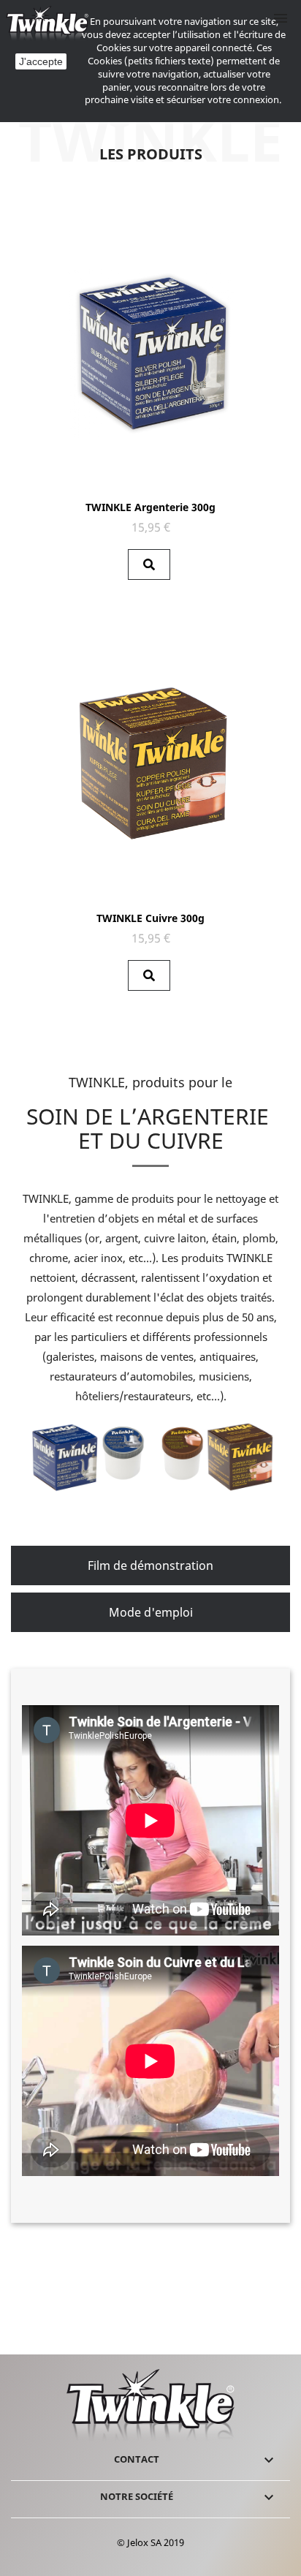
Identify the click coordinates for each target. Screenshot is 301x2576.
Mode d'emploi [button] (151, 1612)
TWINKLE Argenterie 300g (150, 507)
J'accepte (41, 61)
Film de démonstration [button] (150, 1565)
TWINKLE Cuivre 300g (150, 918)
